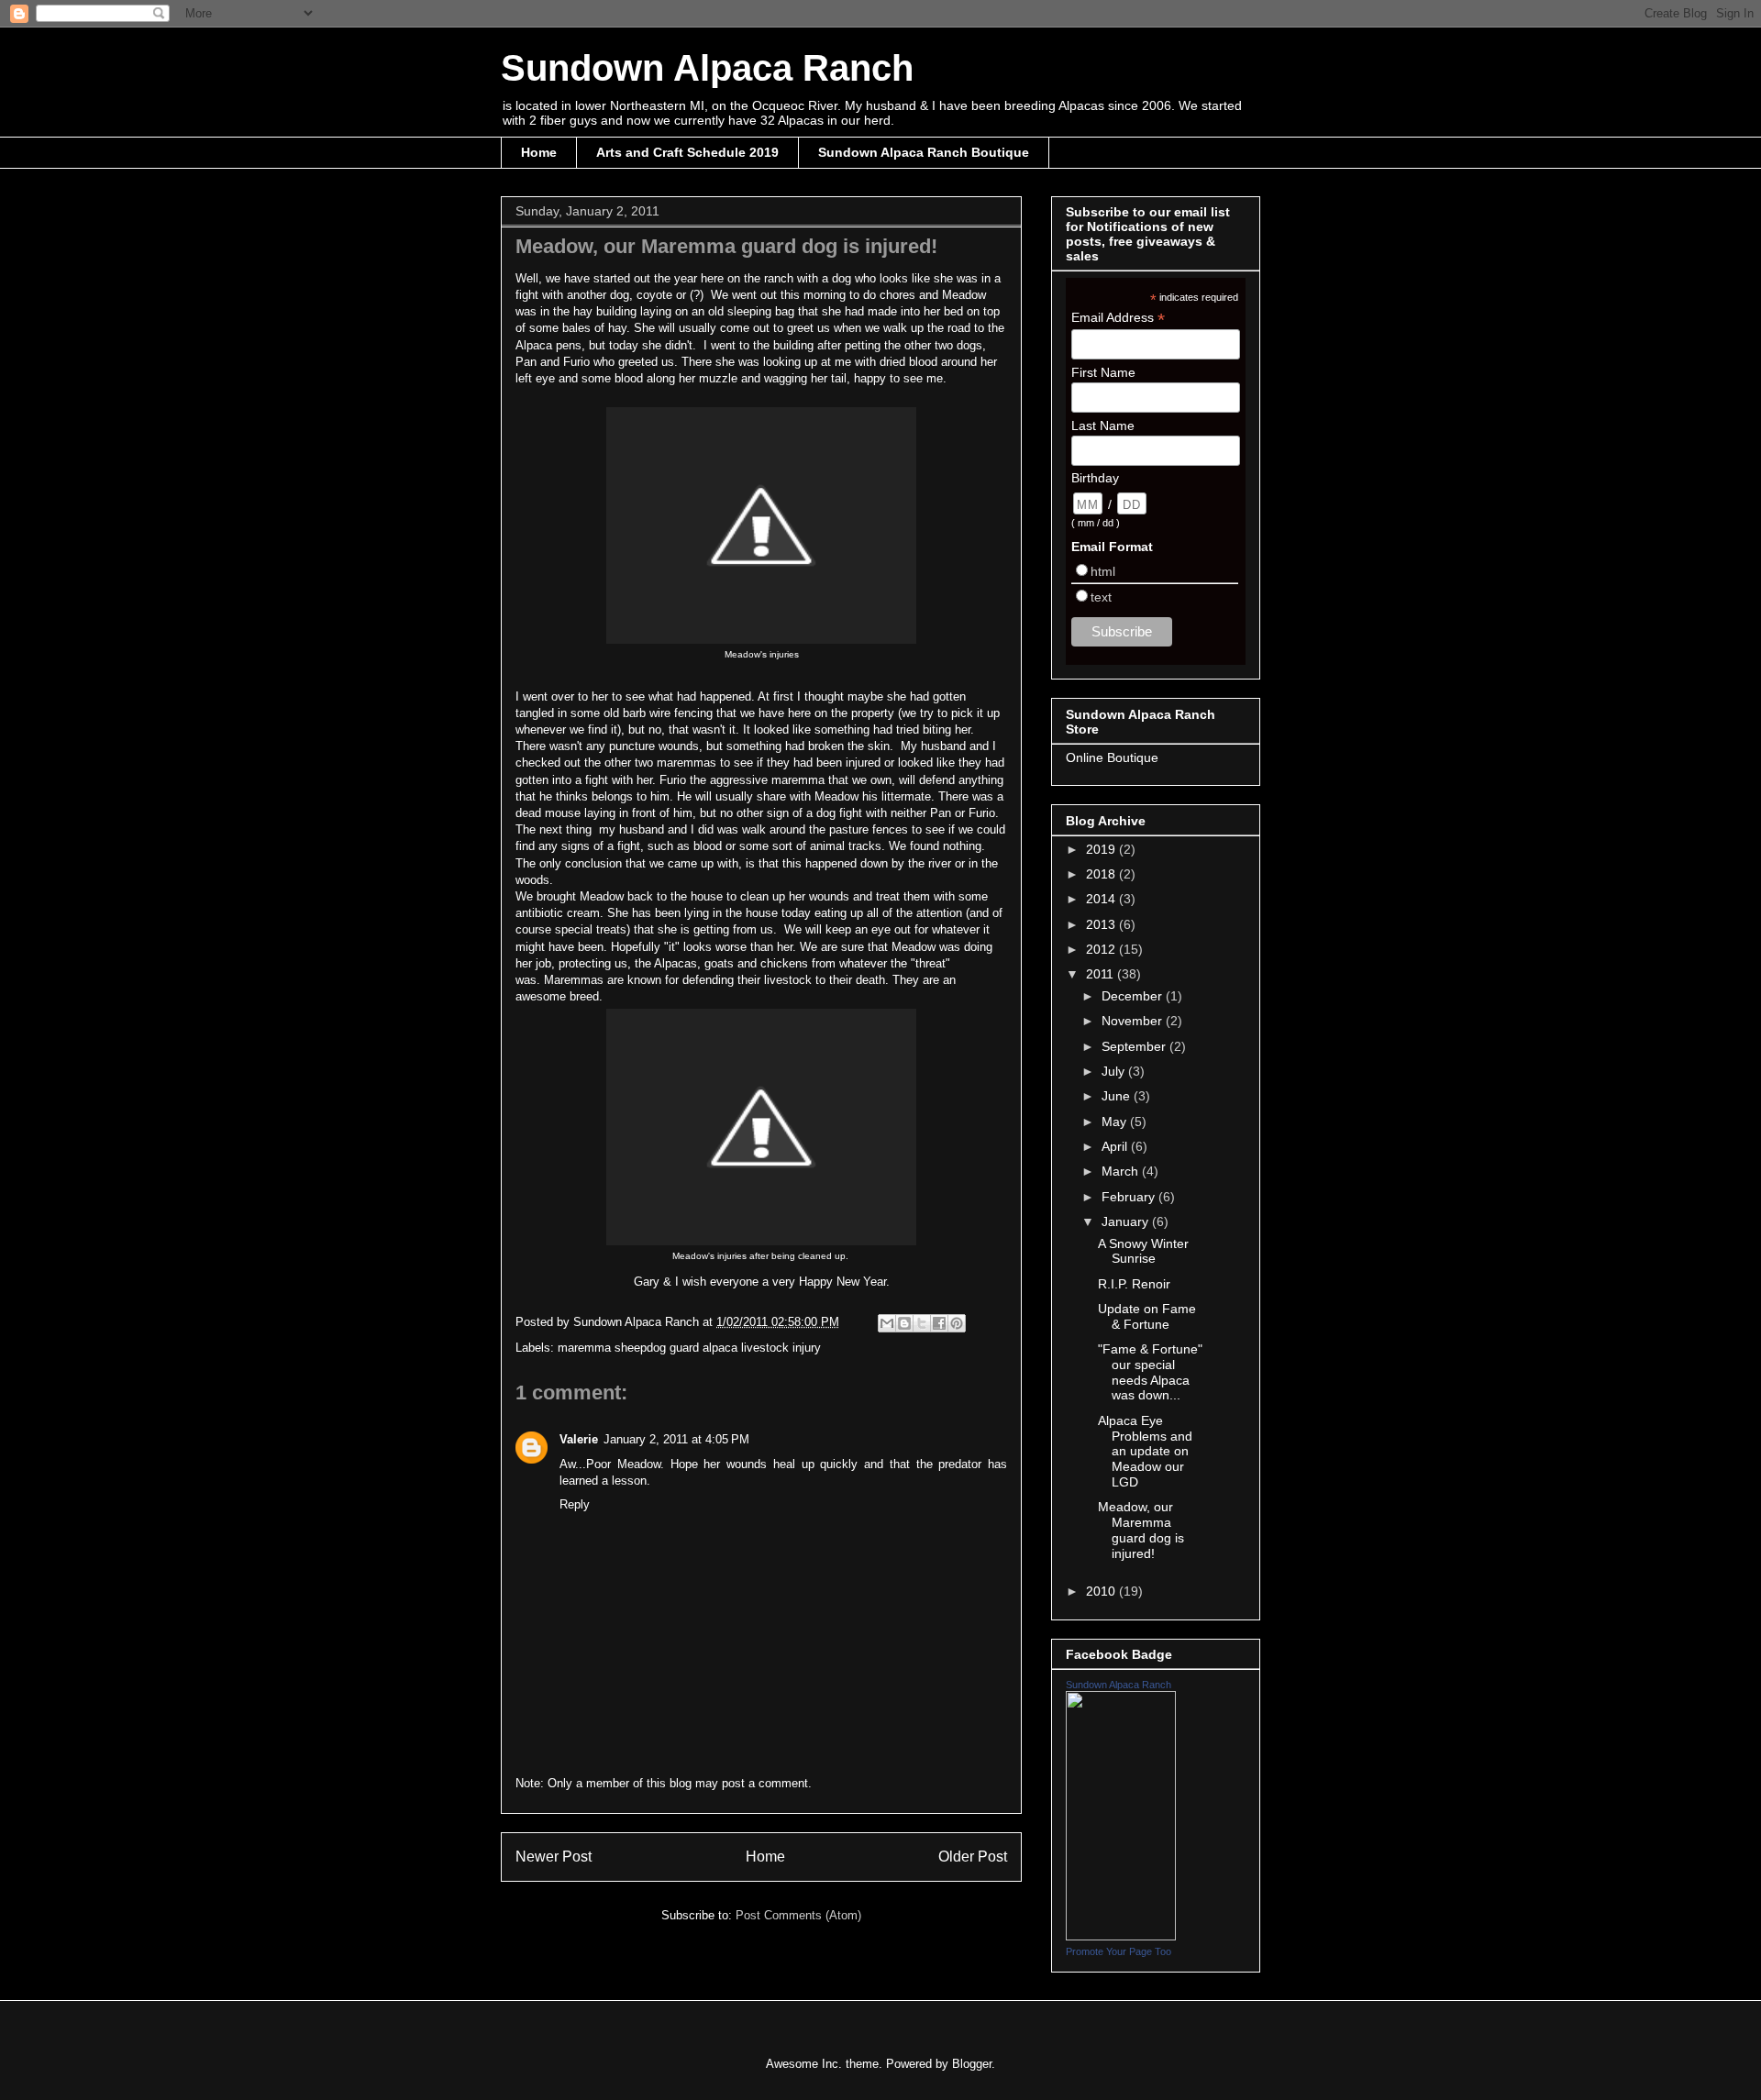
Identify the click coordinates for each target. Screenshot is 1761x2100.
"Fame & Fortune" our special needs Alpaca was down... (1150, 1372)
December (1134, 996)
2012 (1102, 949)
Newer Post (554, 1857)
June (1118, 1096)
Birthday (1095, 478)
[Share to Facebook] (939, 1323)
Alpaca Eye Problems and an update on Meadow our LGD (1145, 1451)
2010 (1102, 1591)
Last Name (1103, 426)
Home (539, 152)
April (1116, 1146)
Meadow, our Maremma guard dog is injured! (1141, 1530)
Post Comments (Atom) (798, 1915)
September (1135, 1046)
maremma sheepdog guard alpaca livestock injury (689, 1348)
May (1116, 1122)
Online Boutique (1112, 757)
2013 (1102, 924)
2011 (1102, 974)
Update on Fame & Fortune (1147, 1316)
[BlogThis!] (904, 1323)
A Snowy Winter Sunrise (1143, 1251)
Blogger (972, 2064)
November (1134, 1021)
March (1122, 1171)
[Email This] (887, 1323)
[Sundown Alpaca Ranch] (1121, 1936)
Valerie (579, 1439)
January (1127, 1221)
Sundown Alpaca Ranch (707, 68)
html (1103, 571)
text (1101, 597)
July (1115, 1071)
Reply (575, 1504)
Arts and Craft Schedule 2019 (687, 152)
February (1130, 1197)
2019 (1102, 849)
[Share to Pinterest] (957, 1323)
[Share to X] (922, 1323)
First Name (1103, 372)
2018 (1102, 874)
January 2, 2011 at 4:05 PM (676, 1439)
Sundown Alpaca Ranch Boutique (924, 152)
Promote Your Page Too (1119, 1951)
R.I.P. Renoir (1134, 1284)
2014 (1102, 899)
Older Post (973, 1857)
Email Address (1118, 318)
